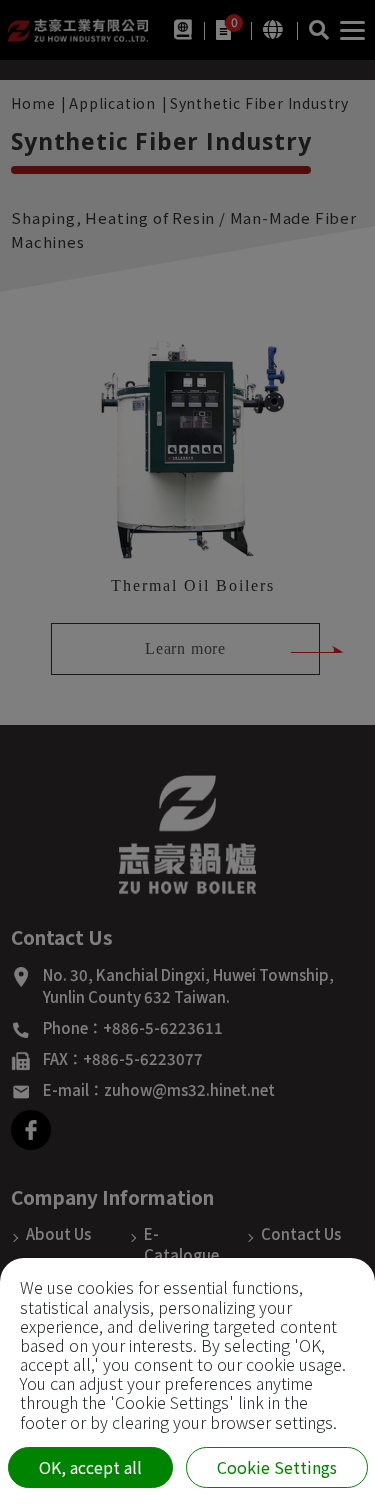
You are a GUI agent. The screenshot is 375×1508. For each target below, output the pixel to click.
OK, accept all (90, 1467)
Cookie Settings (277, 1467)
